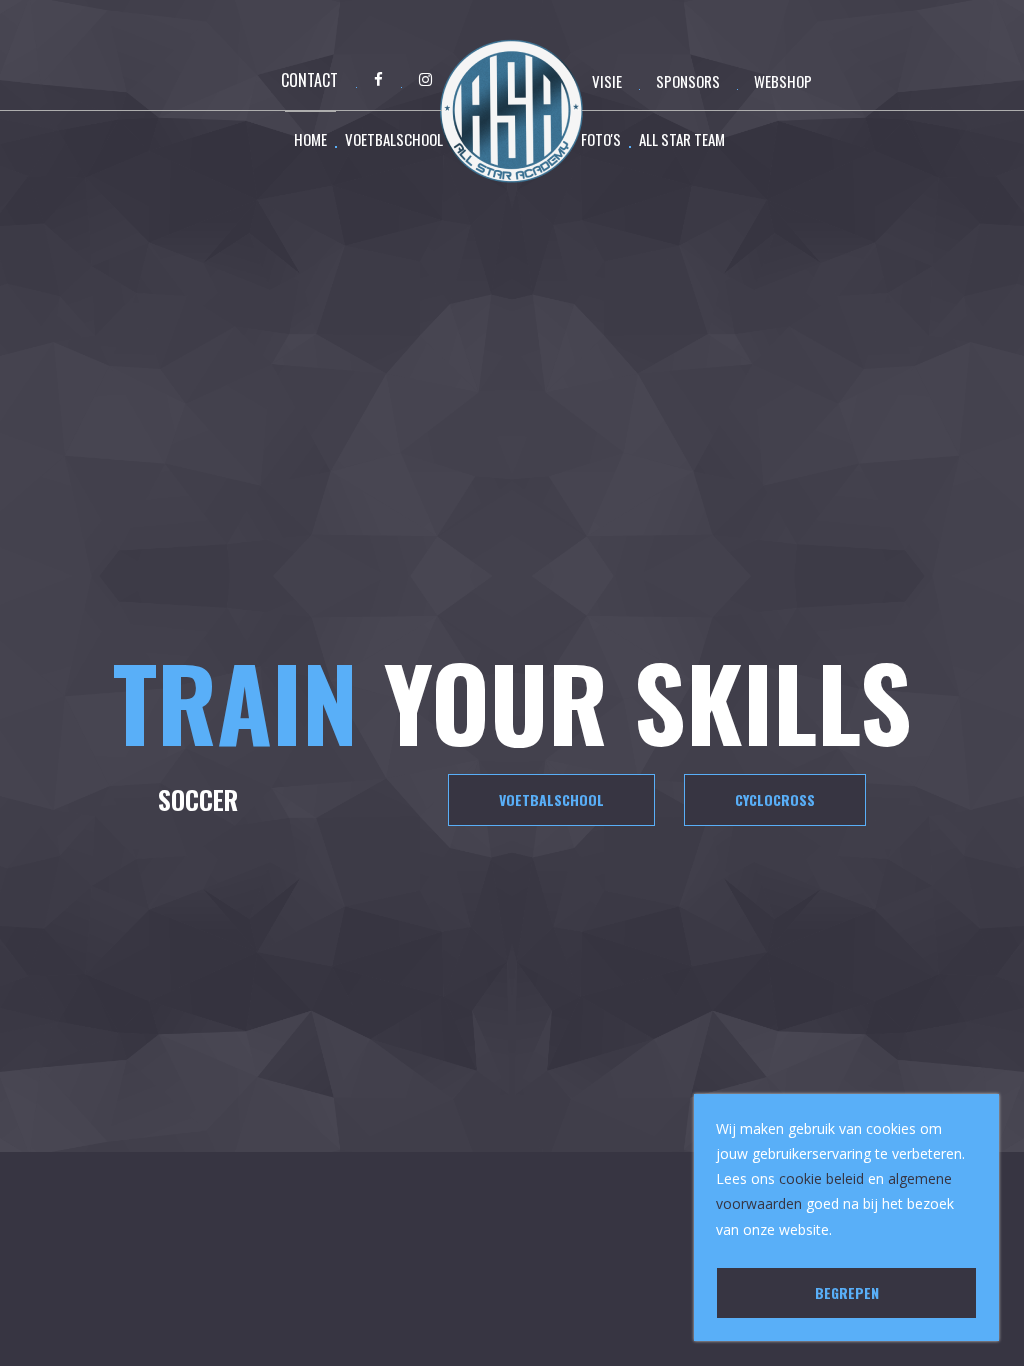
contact (309, 80)
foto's (601, 139)
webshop (783, 81)
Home (310, 139)
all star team (682, 139)
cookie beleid (821, 1178)
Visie (607, 81)
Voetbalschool (394, 139)
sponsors (688, 81)
